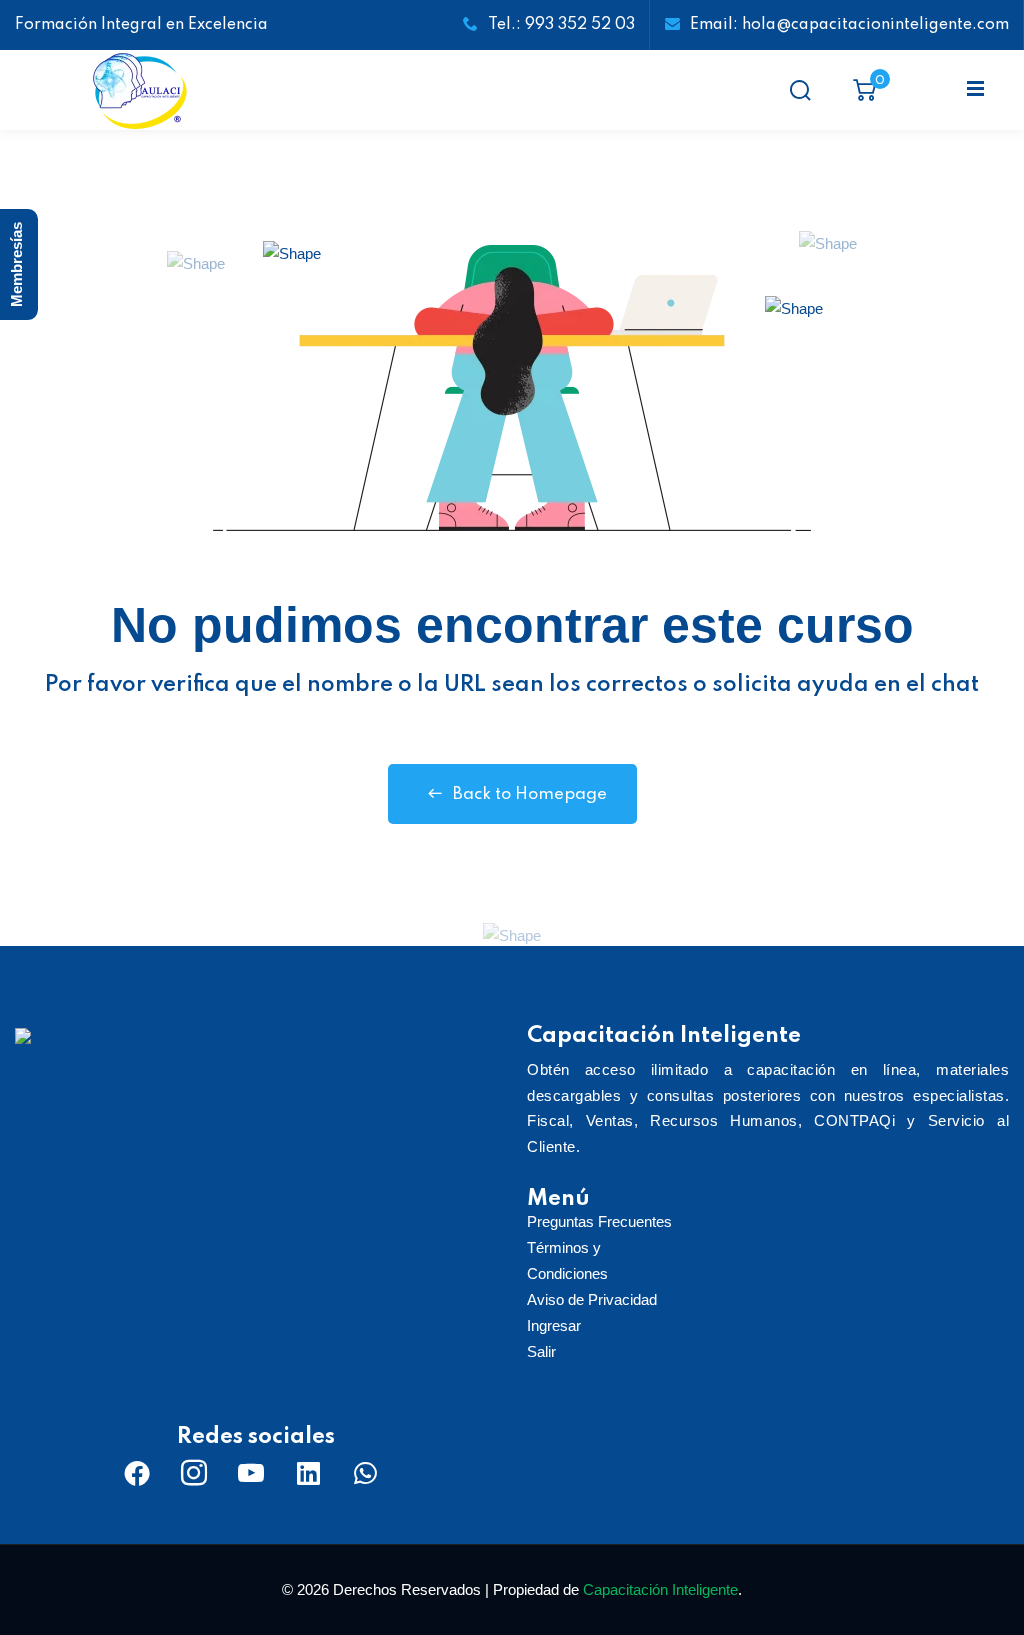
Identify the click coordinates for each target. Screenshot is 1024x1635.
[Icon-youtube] (251, 1473)
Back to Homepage (530, 794)
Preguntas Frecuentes (599, 1221)
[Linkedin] (308, 1473)
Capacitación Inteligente (660, 1589)
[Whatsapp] (365, 1473)
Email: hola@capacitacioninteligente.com (849, 25)
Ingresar (554, 1325)
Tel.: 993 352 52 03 (561, 25)
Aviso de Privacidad (592, 1299)
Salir (541, 1351)
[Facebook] (137, 1473)
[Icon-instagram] (194, 1473)
